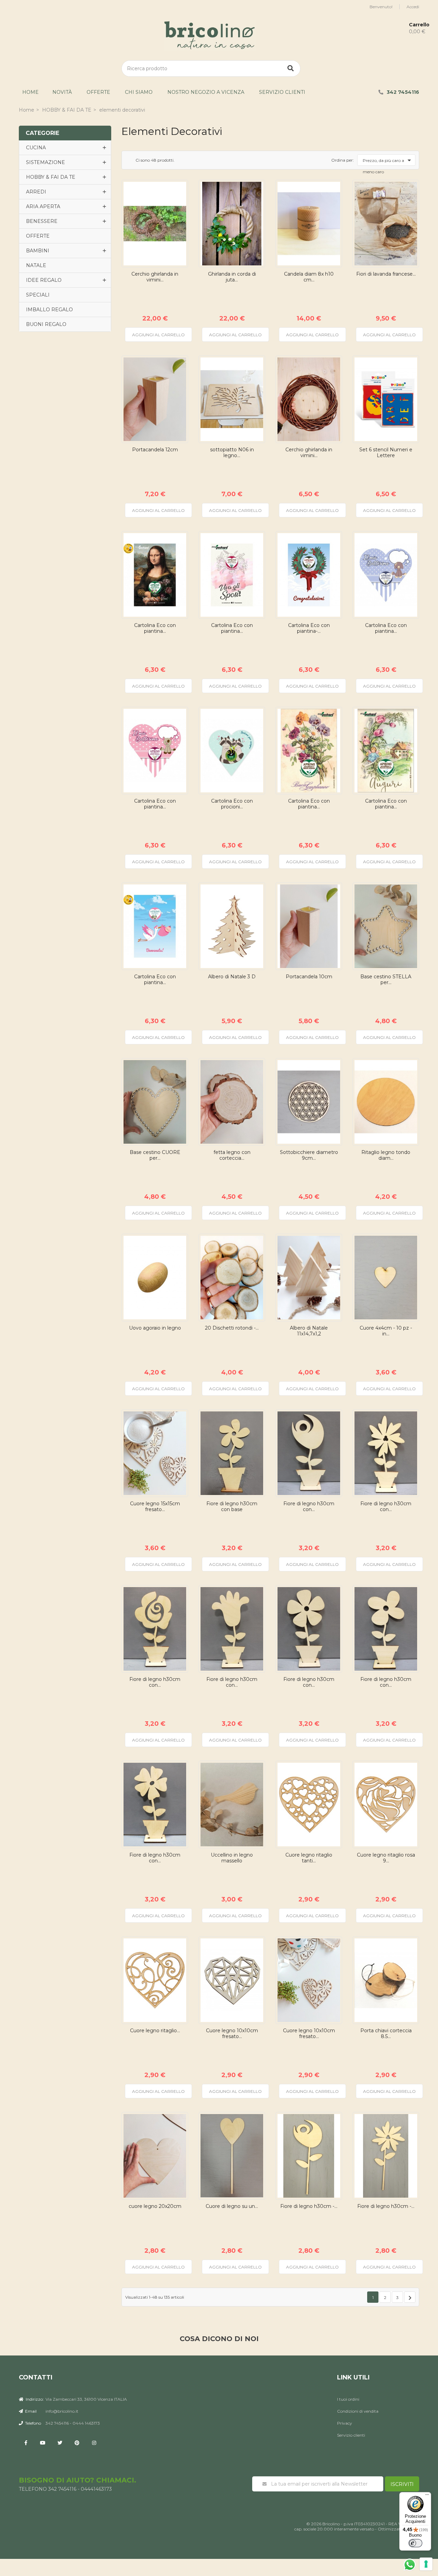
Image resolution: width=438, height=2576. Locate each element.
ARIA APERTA (43, 206)
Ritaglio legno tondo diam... (386, 1155)
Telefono (33, 2423)
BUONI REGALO (46, 324)
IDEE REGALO (44, 280)
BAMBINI (38, 251)
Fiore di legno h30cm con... (309, 1507)
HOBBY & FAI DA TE (51, 177)
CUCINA (36, 148)
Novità (62, 92)
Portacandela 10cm (309, 977)
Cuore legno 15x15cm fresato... (155, 1507)
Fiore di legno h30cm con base (232, 1507)
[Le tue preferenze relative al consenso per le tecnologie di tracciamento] (426, 2564)
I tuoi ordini (348, 2399)
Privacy (345, 2423)
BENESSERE (42, 221)
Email (30, 2411)
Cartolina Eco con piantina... (155, 628)
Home (30, 92)
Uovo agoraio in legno (155, 1328)
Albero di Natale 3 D (232, 977)
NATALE (36, 265)
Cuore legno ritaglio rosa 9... (386, 1858)
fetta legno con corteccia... (232, 1155)
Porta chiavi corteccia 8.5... (386, 2034)
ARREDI (36, 192)
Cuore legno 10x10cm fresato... (232, 2034)
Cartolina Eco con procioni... (232, 804)
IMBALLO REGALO (49, 310)
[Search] (291, 68)
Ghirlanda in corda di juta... (232, 277)
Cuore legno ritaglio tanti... (309, 1858)
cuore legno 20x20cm (155, 2206)
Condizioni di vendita (358, 2411)
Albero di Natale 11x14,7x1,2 (309, 1331)
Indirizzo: (34, 2399)
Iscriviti (402, 2484)
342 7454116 (403, 92)
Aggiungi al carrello (158, 335)
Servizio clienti (282, 92)
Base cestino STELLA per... (386, 980)
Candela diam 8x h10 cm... (309, 277)
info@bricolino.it (62, 2411)
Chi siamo (139, 92)
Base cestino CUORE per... (155, 1155)
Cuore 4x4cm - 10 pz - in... (386, 1331)
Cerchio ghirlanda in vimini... (155, 277)
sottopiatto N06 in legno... (232, 453)
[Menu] (427, 2496)
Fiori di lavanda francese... (386, 274)
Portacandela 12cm (155, 450)
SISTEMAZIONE (46, 162)
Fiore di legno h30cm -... (309, 2206)
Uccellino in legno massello (232, 1858)
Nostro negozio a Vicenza (206, 92)
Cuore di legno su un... (232, 2206)
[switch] (415, 2543)
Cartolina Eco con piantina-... (309, 628)
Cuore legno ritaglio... (155, 2031)
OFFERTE (98, 92)
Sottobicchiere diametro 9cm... (309, 1155)
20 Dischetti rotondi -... (232, 1328)
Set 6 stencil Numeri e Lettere (386, 453)
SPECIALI (38, 295)
